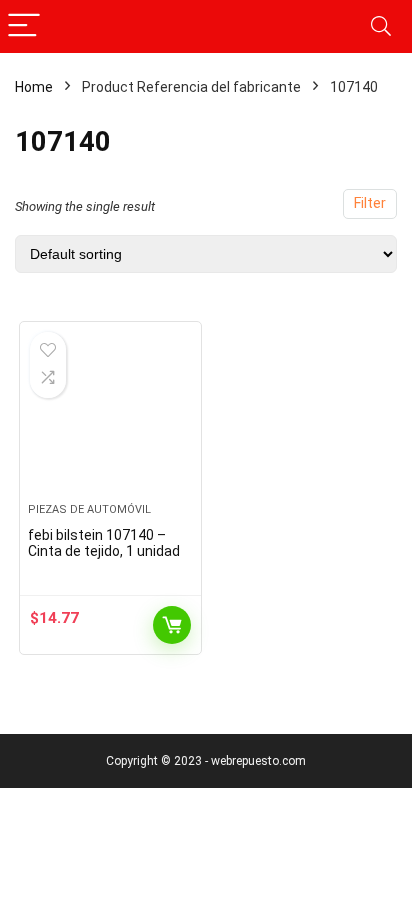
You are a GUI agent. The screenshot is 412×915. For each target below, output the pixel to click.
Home (34, 87)
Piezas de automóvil (89, 509)
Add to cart (172, 625)
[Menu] (24, 26)
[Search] (381, 26)
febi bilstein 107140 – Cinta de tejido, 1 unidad (104, 543)
